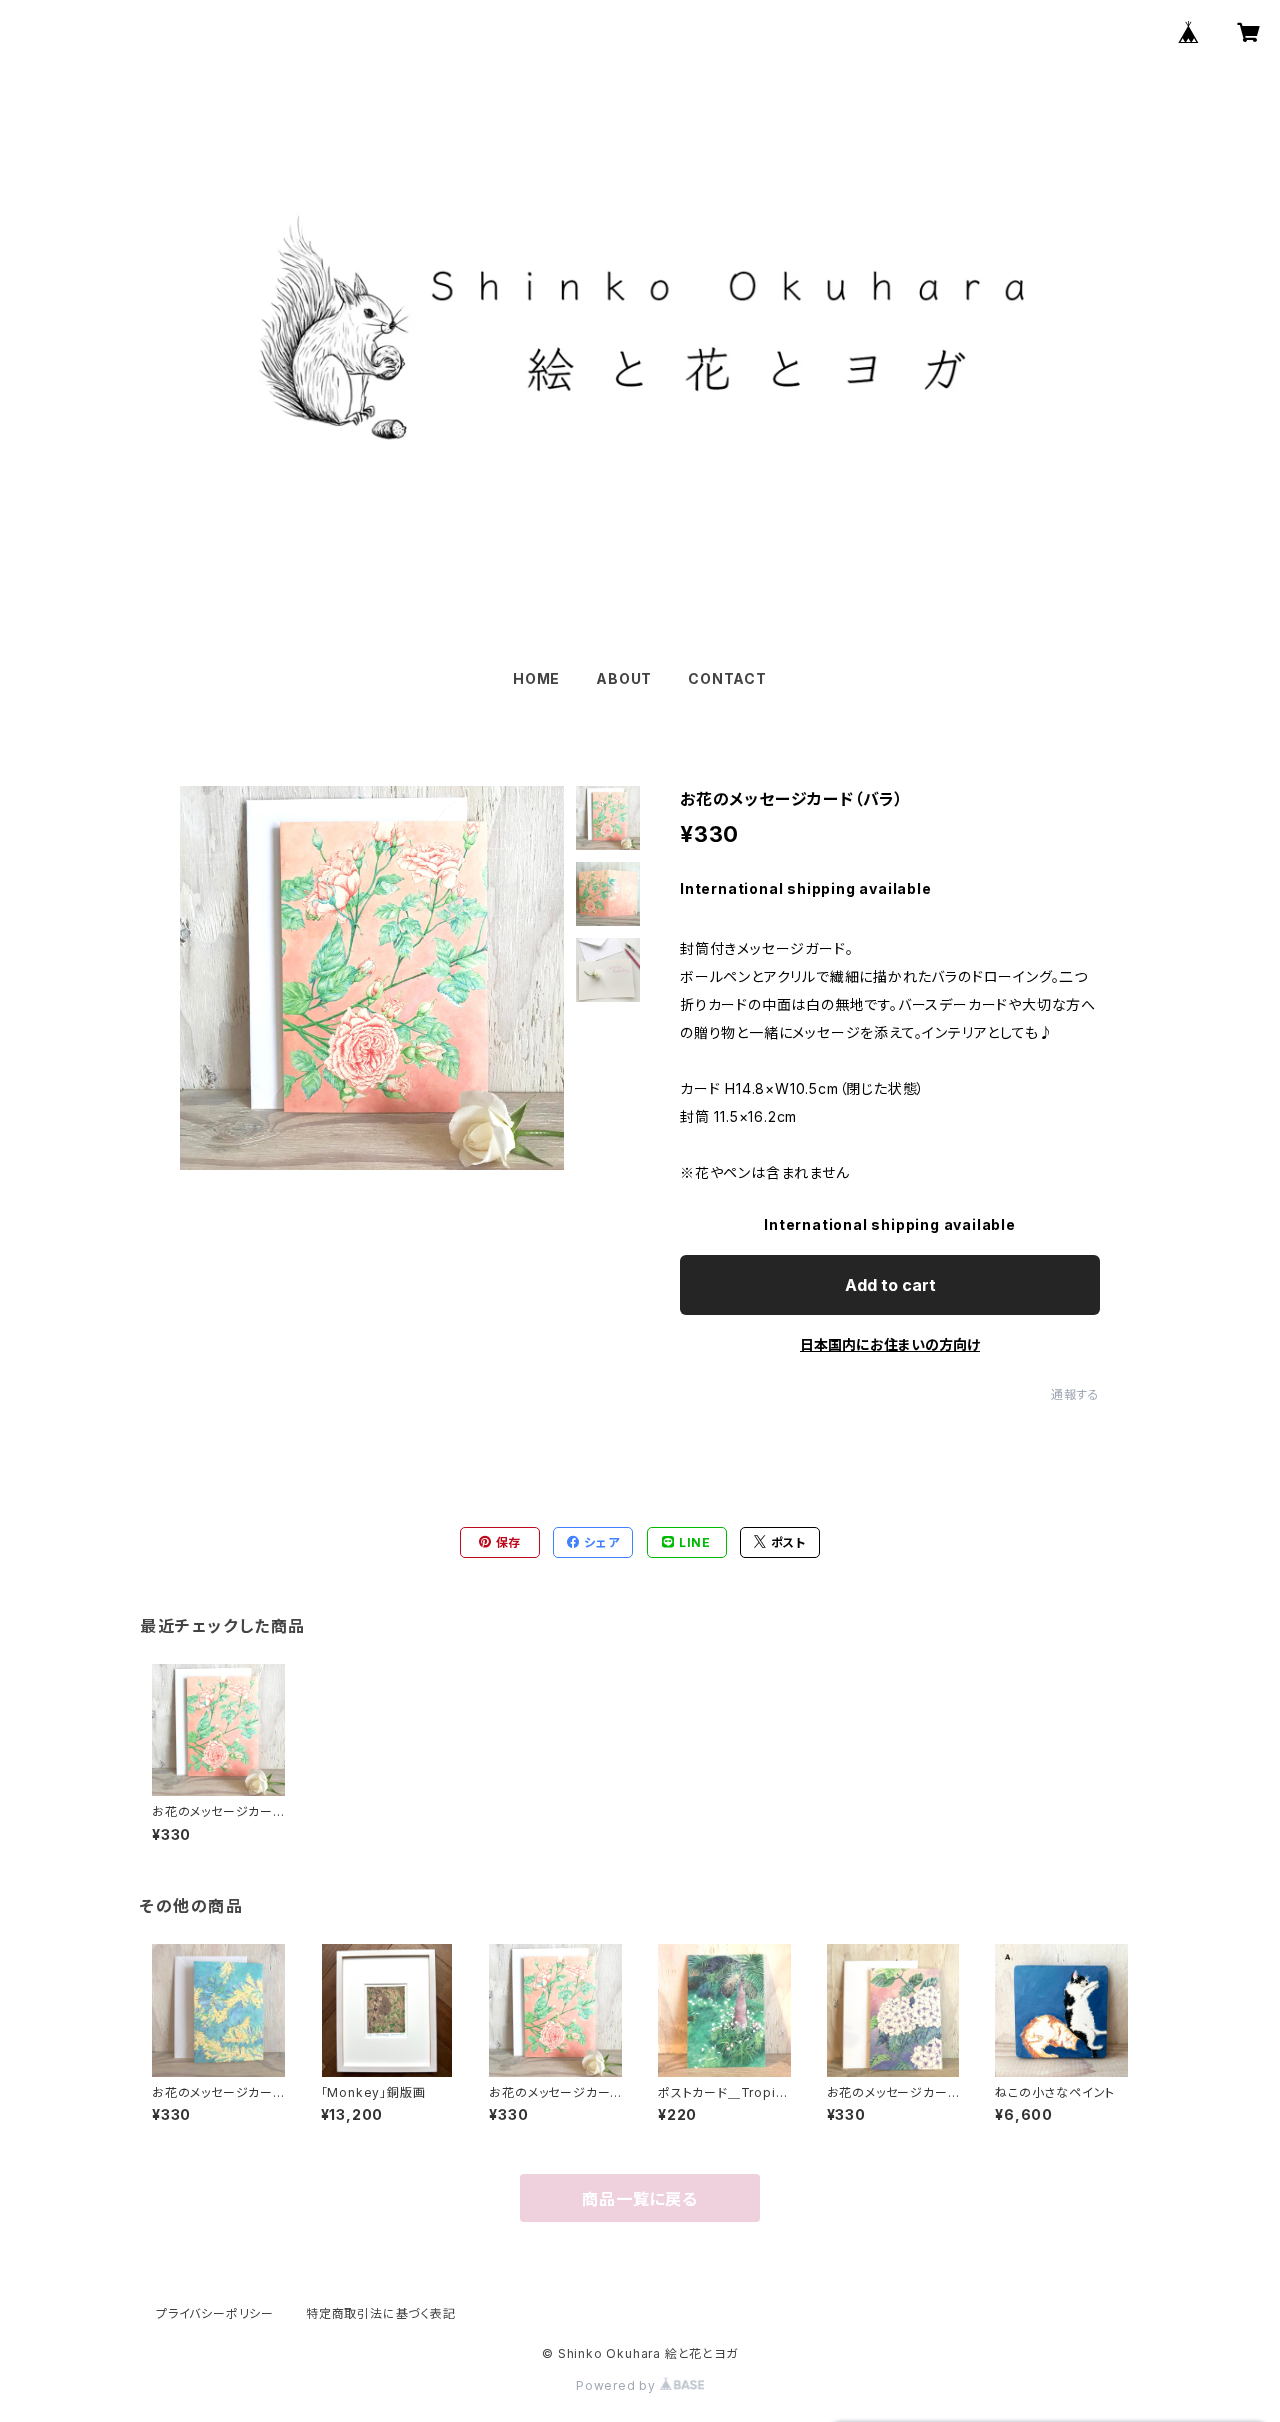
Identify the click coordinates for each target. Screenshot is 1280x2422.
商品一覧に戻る (640, 2199)
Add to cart (890, 1285)
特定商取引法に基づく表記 (381, 2313)
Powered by (618, 2385)
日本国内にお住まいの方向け (890, 1344)
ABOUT (624, 678)
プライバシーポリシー (215, 2313)
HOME (536, 678)
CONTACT (727, 678)
